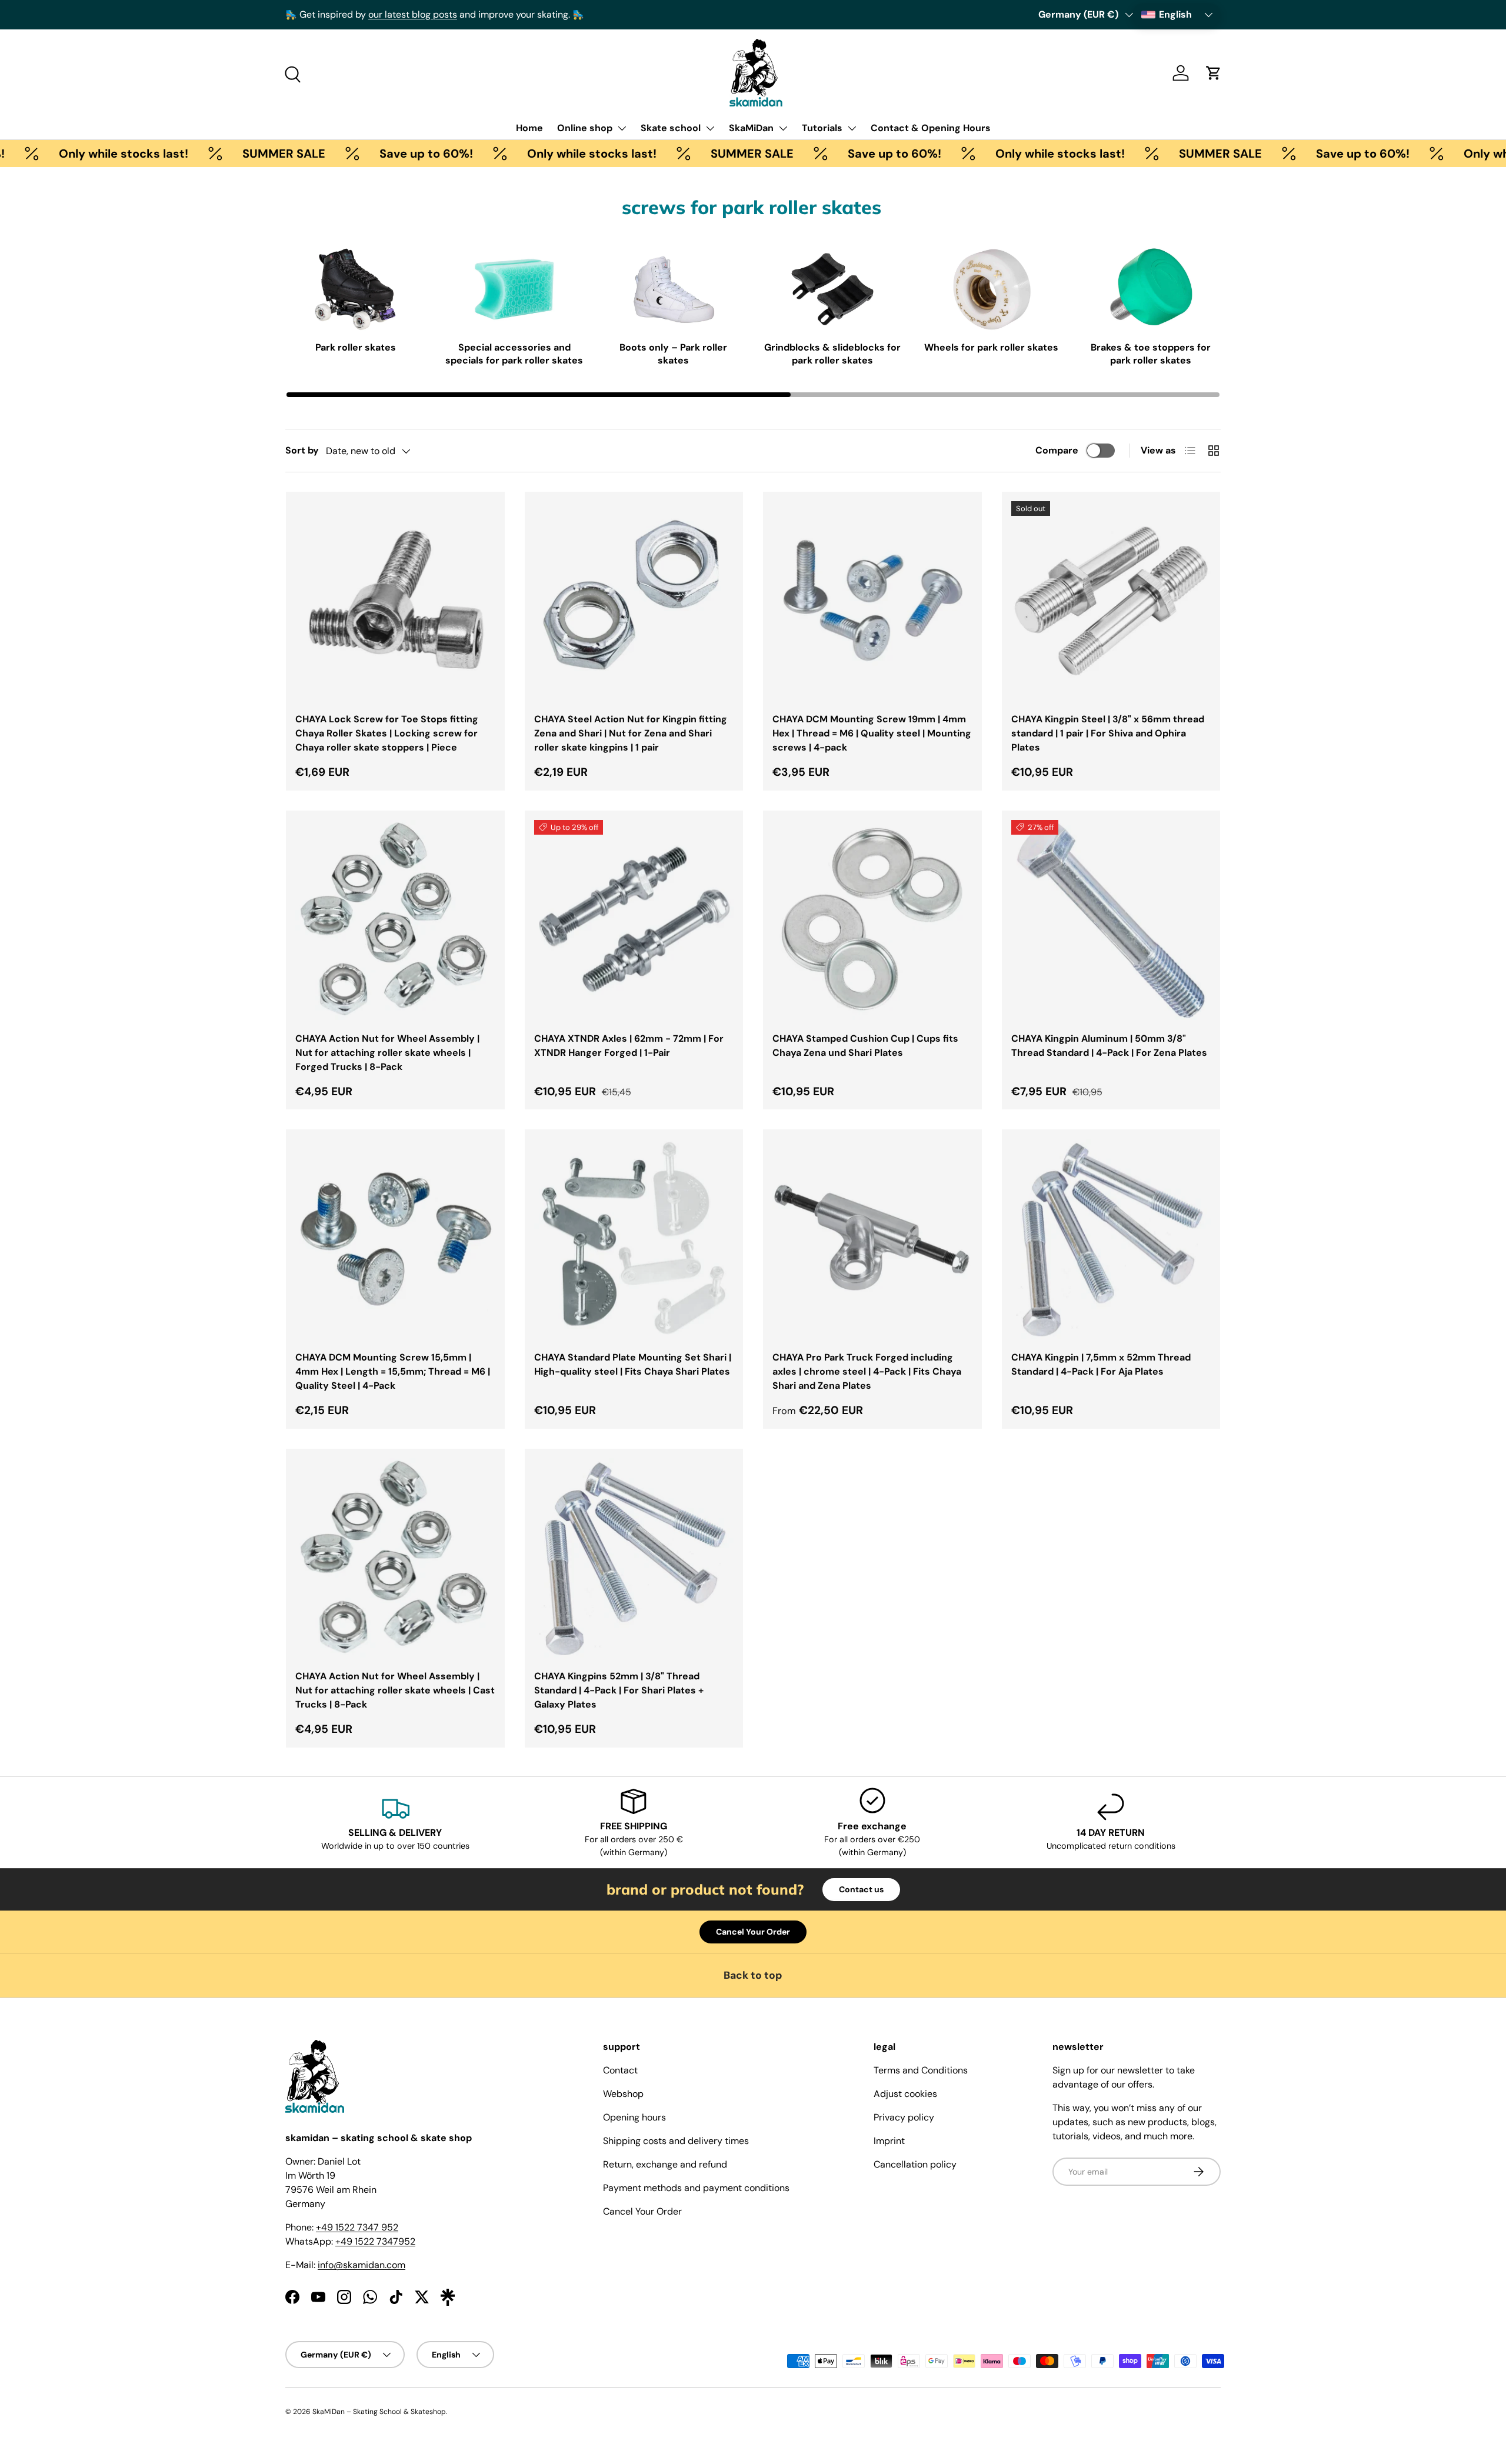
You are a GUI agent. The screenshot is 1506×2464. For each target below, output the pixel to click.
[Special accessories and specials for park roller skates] (515, 289)
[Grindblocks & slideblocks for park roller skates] (832, 289)
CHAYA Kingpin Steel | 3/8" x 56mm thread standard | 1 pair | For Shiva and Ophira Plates (1108, 733)
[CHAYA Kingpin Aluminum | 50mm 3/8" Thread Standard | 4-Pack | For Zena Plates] (1111, 920)
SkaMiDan (751, 128)
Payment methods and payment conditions (696, 2188)
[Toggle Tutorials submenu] (852, 128)
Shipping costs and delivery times (676, 2141)
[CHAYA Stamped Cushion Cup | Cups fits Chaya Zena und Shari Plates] (872, 920)
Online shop (585, 128)
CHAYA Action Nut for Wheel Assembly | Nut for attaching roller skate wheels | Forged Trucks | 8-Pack (387, 1053)
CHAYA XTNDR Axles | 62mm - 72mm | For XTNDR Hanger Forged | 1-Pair (629, 1046)
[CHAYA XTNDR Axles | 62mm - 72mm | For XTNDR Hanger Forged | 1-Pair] (634, 920)
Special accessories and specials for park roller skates (514, 354)
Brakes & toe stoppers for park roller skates (1151, 354)
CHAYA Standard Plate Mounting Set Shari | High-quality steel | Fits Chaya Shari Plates (633, 1364)
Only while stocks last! (529, 154)
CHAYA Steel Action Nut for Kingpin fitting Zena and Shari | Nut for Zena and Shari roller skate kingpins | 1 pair (631, 733)
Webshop (623, 2094)
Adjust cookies (905, 2094)
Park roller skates (356, 347)
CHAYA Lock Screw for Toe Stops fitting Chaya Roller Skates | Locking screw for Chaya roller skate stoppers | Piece (387, 733)
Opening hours (634, 2117)
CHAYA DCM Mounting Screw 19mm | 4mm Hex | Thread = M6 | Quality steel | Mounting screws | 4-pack (872, 733)
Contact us (861, 1889)
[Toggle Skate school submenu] (710, 128)
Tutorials (822, 128)
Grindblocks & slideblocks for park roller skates (832, 354)
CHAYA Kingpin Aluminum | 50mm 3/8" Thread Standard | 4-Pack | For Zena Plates (1109, 1046)
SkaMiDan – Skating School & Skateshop (379, 2412)
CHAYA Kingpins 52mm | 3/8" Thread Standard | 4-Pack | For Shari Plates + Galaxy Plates (619, 1690)
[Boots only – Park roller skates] (674, 289)
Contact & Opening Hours (931, 128)
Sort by (302, 450)
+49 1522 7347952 (375, 2241)
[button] (1214, 73)
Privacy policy (904, 2117)
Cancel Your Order (753, 1932)
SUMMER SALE (221, 154)
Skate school (671, 128)
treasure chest (586, 14)
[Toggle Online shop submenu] (622, 128)
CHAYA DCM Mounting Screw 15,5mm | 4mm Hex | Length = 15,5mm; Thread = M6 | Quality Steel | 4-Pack (393, 1371)
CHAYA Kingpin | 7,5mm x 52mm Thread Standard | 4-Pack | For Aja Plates (1101, 1364)
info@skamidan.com (361, 2265)
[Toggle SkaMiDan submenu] (783, 128)
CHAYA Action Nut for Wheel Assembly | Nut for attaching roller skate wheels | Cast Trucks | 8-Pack (395, 1690)
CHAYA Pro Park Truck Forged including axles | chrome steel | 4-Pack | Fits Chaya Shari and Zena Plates (867, 1371)
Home (529, 128)
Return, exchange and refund (665, 2164)
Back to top (753, 1975)
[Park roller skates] (355, 289)
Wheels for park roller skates (991, 347)
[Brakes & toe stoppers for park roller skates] (1151, 289)
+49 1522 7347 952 (357, 2227)
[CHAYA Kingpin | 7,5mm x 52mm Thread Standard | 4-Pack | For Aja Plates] (1111, 1239)
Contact (620, 2070)
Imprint (889, 2141)
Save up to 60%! (363, 154)
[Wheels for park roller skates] (992, 289)
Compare (1057, 450)
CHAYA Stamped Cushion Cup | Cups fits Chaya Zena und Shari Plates (865, 1046)
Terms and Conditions (921, 2070)
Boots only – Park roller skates (673, 354)
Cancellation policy (915, 2164)
